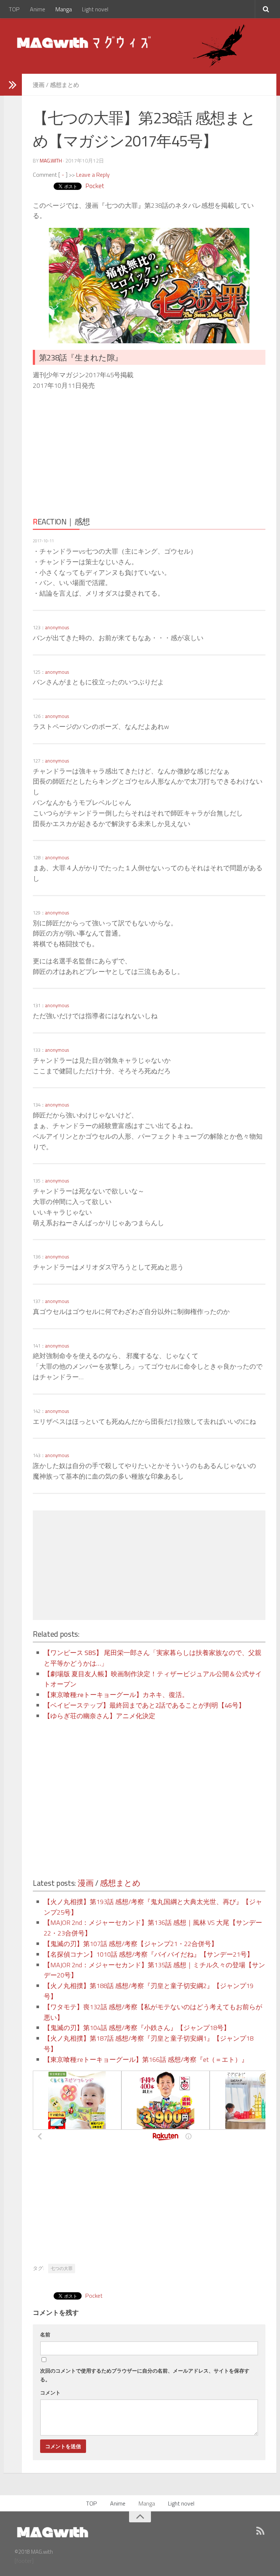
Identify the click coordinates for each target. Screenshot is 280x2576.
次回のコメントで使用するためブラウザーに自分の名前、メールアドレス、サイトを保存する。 (145, 2375)
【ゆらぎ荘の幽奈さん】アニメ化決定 (100, 1716)
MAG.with (51, 160)
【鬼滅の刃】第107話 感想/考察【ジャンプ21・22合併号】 (131, 1944)
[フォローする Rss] (260, 2531)
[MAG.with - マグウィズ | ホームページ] (85, 42)
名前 (45, 2334)
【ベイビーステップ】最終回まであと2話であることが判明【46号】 (144, 1705)
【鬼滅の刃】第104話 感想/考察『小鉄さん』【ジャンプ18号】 (137, 2028)
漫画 (39, 85)
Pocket (95, 186)
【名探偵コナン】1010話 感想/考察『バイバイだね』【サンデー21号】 (149, 1954)
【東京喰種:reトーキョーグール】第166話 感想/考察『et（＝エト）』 (146, 2059)
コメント (50, 2392)
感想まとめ (65, 85)
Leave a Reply (93, 175)
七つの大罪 (62, 2268)
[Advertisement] (97, 451)
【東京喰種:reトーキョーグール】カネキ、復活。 (116, 1695)
